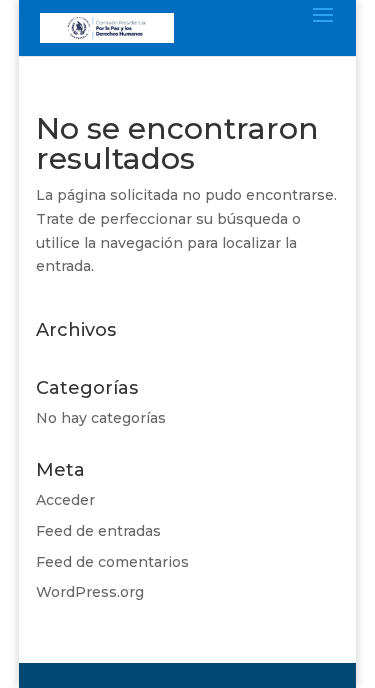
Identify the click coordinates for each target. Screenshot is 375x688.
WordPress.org (90, 592)
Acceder (65, 500)
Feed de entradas (98, 531)
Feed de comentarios (112, 562)
